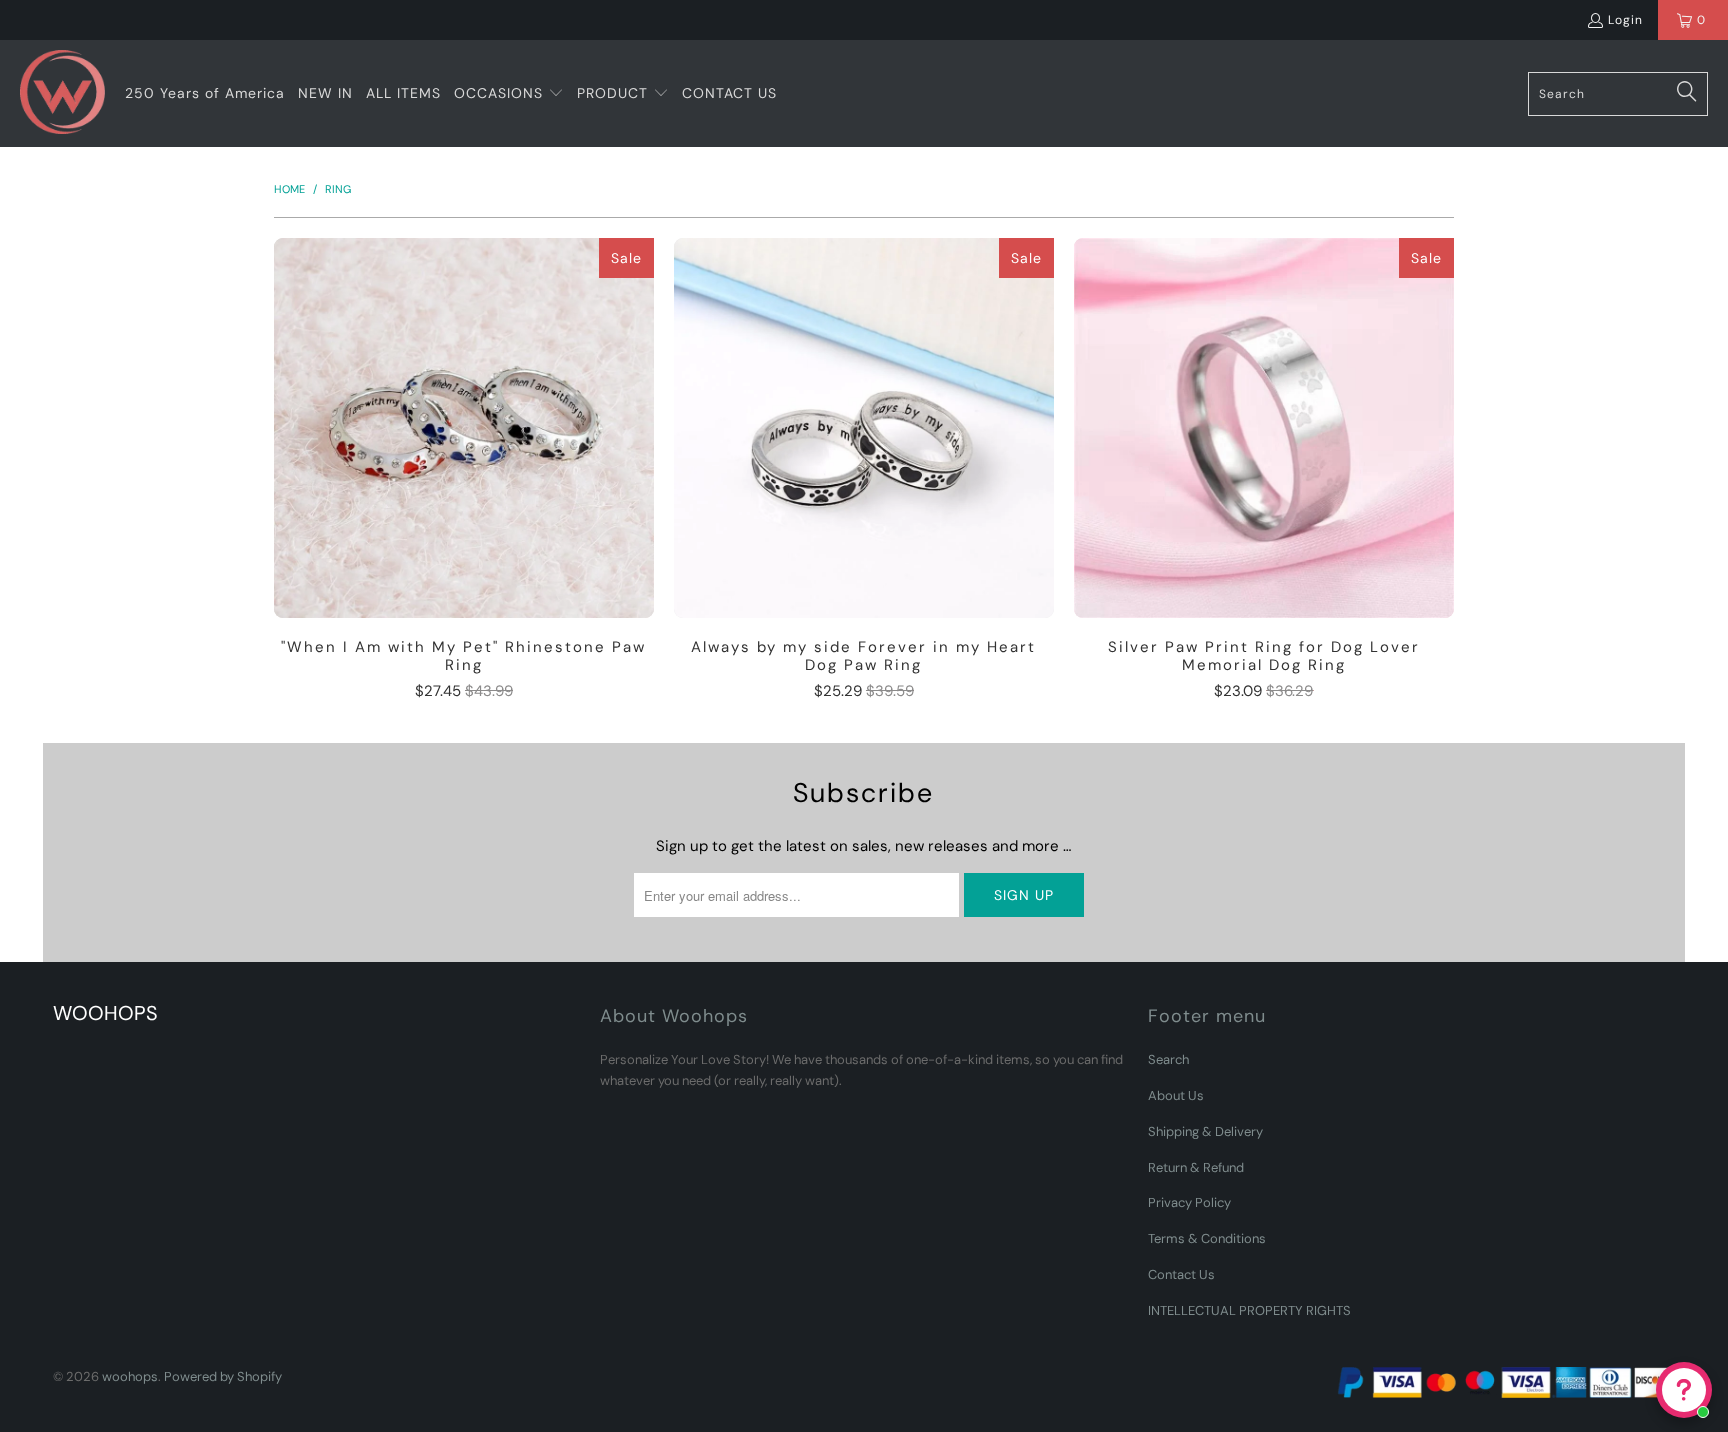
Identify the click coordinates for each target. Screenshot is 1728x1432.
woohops (130, 1376)
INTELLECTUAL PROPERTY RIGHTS (1249, 1310)
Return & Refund (1196, 1167)
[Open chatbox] (1684, 1390)
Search (1168, 1059)
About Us (1176, 1095)
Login (1625, 20)
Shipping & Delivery (1205, 1131)
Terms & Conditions (1207, 1238)
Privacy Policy (1189, 1202)
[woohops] (62, 93)
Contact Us (1181, 1274)
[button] (509, 94)
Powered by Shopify (223, 1376)
